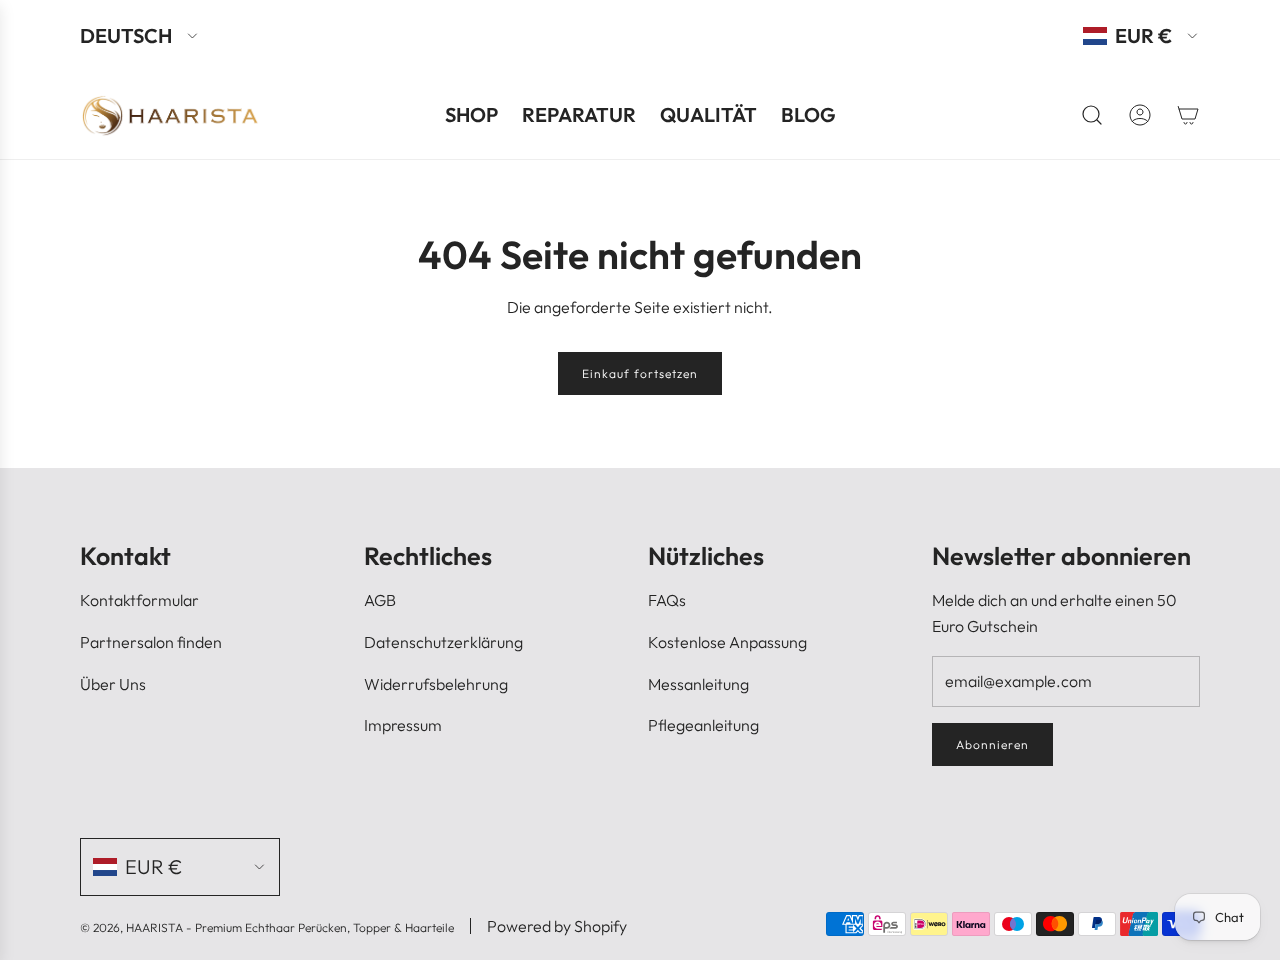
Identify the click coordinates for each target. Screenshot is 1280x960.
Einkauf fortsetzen (640, 373)
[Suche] (1092, 115)
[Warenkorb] (1188, 115)
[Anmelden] (1140, 115)
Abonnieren (992, 744)
